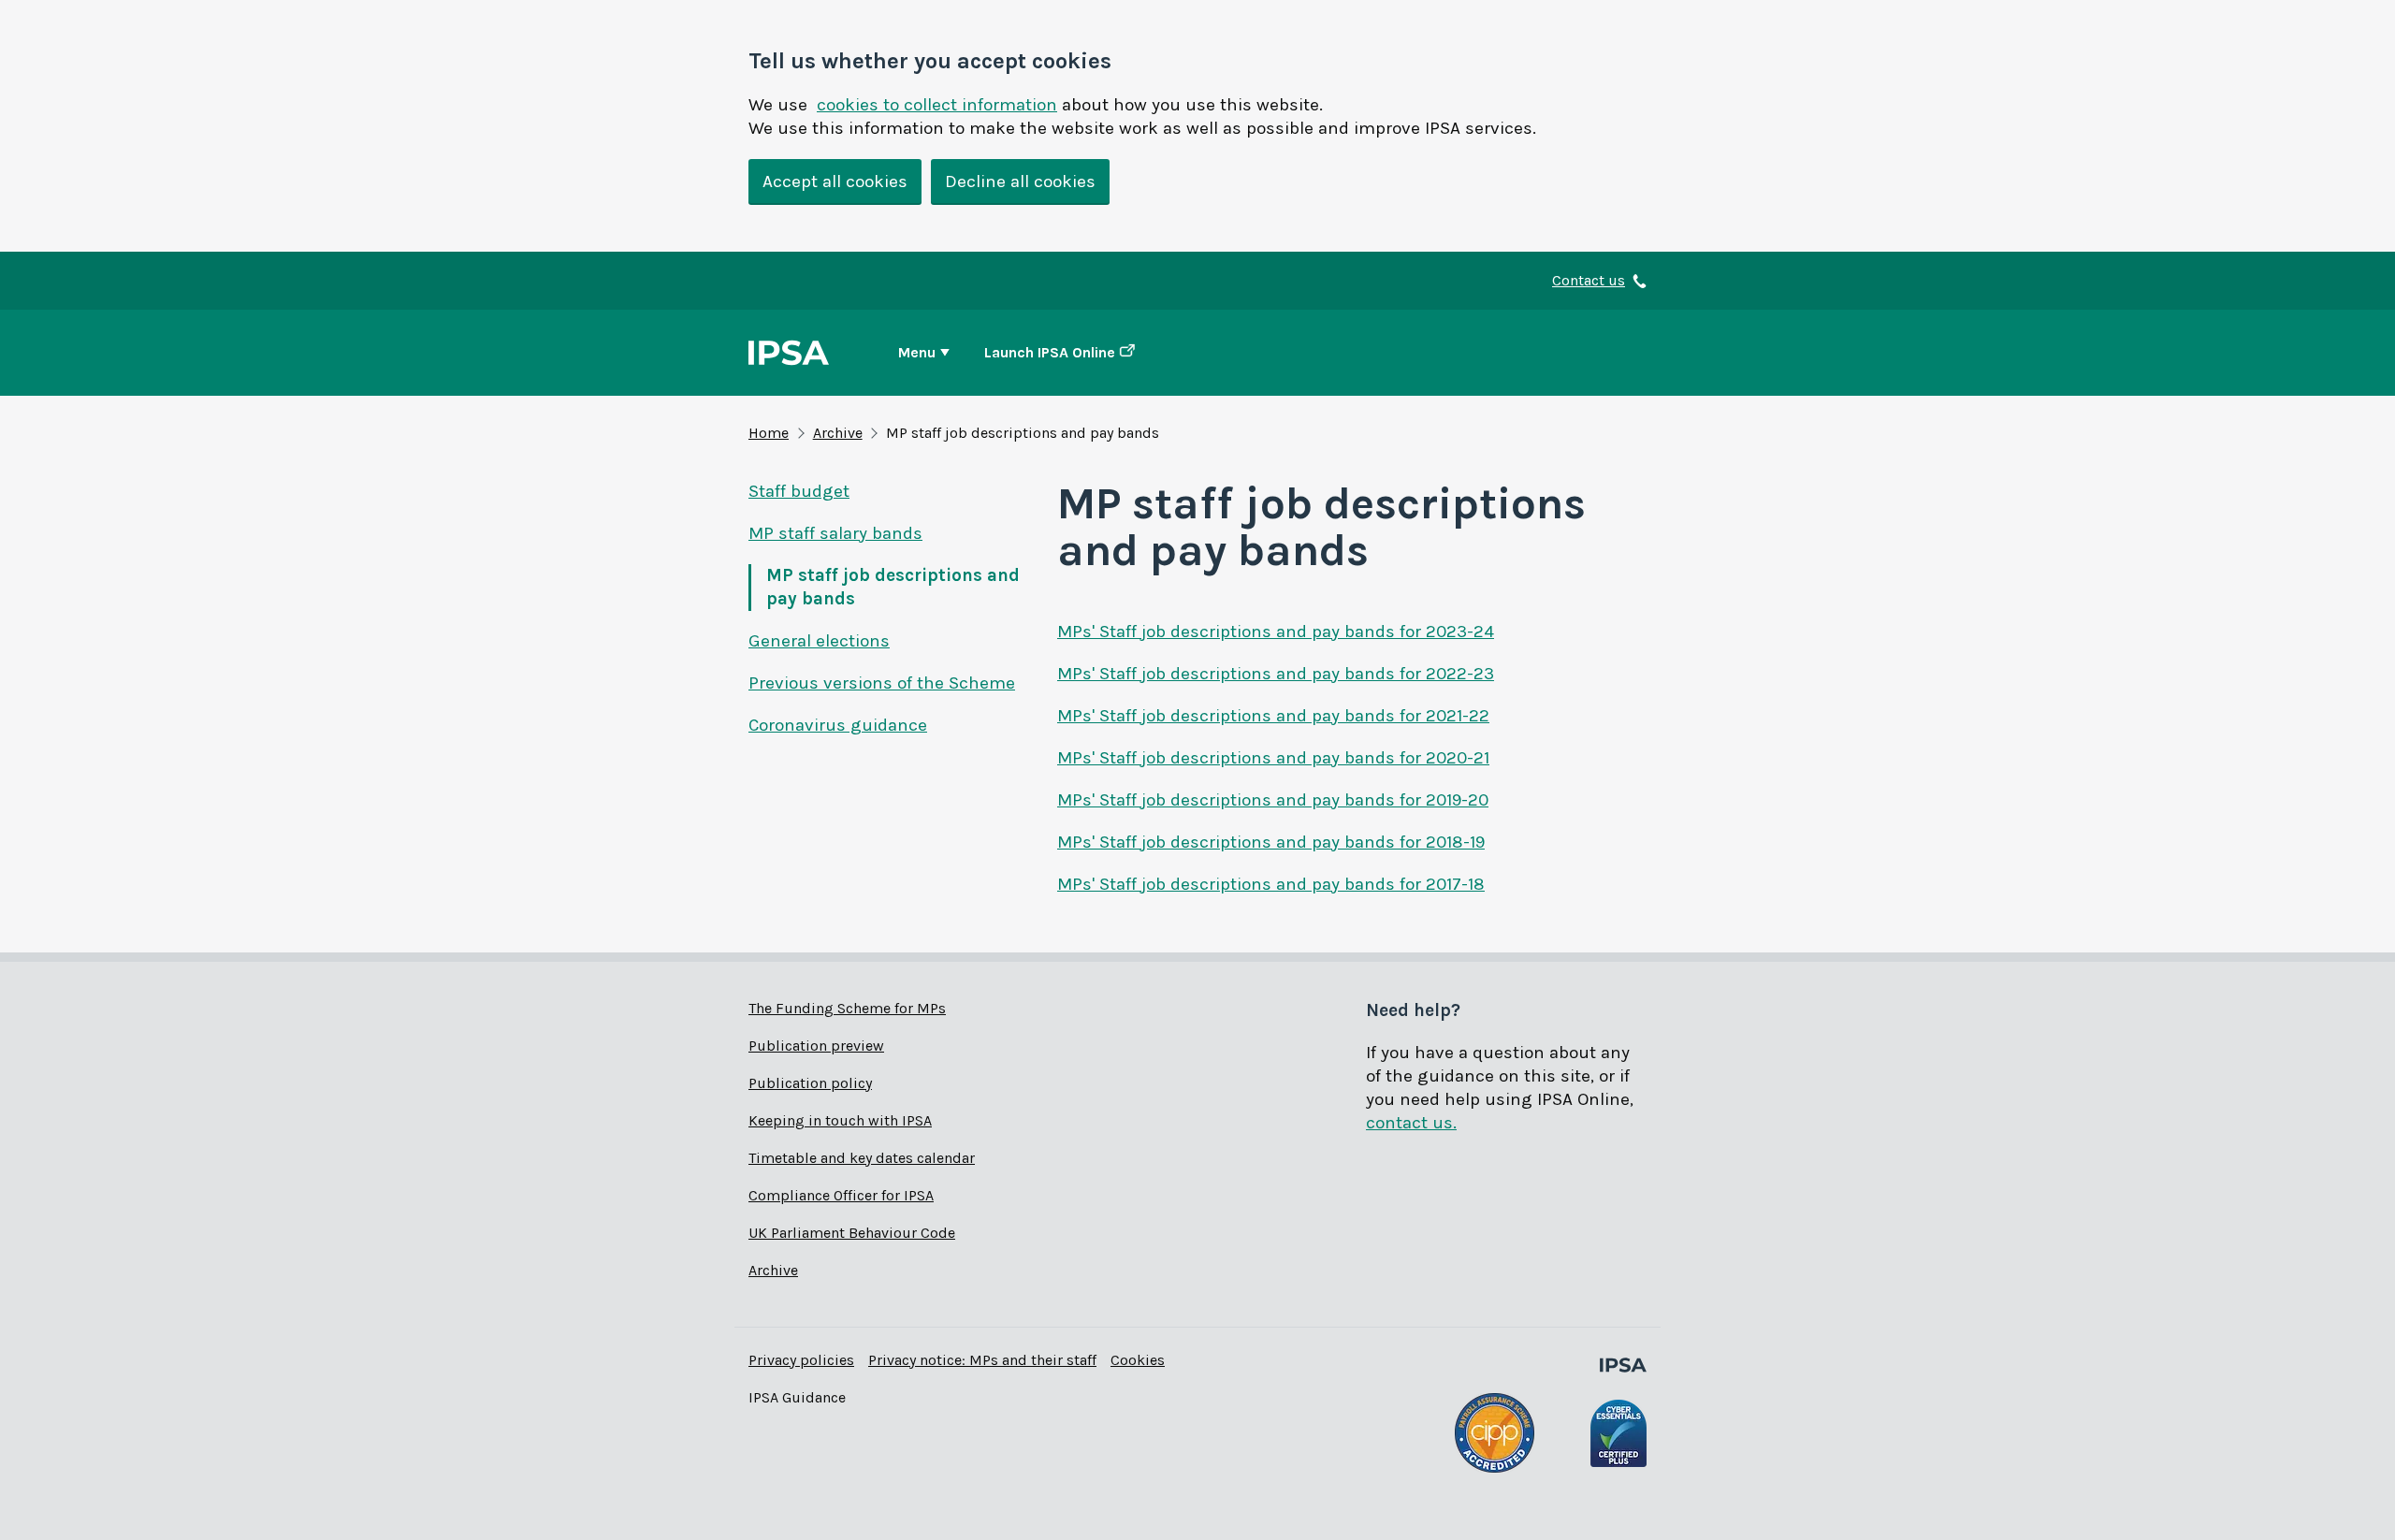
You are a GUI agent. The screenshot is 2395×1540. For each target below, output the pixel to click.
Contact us (1589, 280)
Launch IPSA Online (1050, 352)
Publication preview (816, 1046)
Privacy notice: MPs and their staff (982, 1360)
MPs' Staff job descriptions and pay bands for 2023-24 (1276, 632)
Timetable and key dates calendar (862, 1158)
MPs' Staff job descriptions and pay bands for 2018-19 (1271, 842)
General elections (819, 641)
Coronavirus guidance (838, 725)
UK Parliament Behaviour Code (852, 1233)
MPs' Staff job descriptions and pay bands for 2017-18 (1271, 884)
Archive (838, 433)
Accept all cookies (835, 182)
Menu (917, 352)
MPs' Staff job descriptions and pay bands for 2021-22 (1273, 716)
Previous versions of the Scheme (882, 683)
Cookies (1138, 1360)
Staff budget (799, 491)
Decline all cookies (1020, 182)
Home (769, 433)
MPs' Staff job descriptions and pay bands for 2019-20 (1273, 800)
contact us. (1411, 1123)
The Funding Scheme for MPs (847, 1008)
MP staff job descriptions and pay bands (893, 587)
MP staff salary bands (835, 533)
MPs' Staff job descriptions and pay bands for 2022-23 (1276, 674)
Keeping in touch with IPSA (840, 1120)
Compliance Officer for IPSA (841, 1195)
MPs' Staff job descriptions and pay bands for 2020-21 (1273, 758)
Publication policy (810, 1083)
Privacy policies (801, 1360)
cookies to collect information (937, 105)
